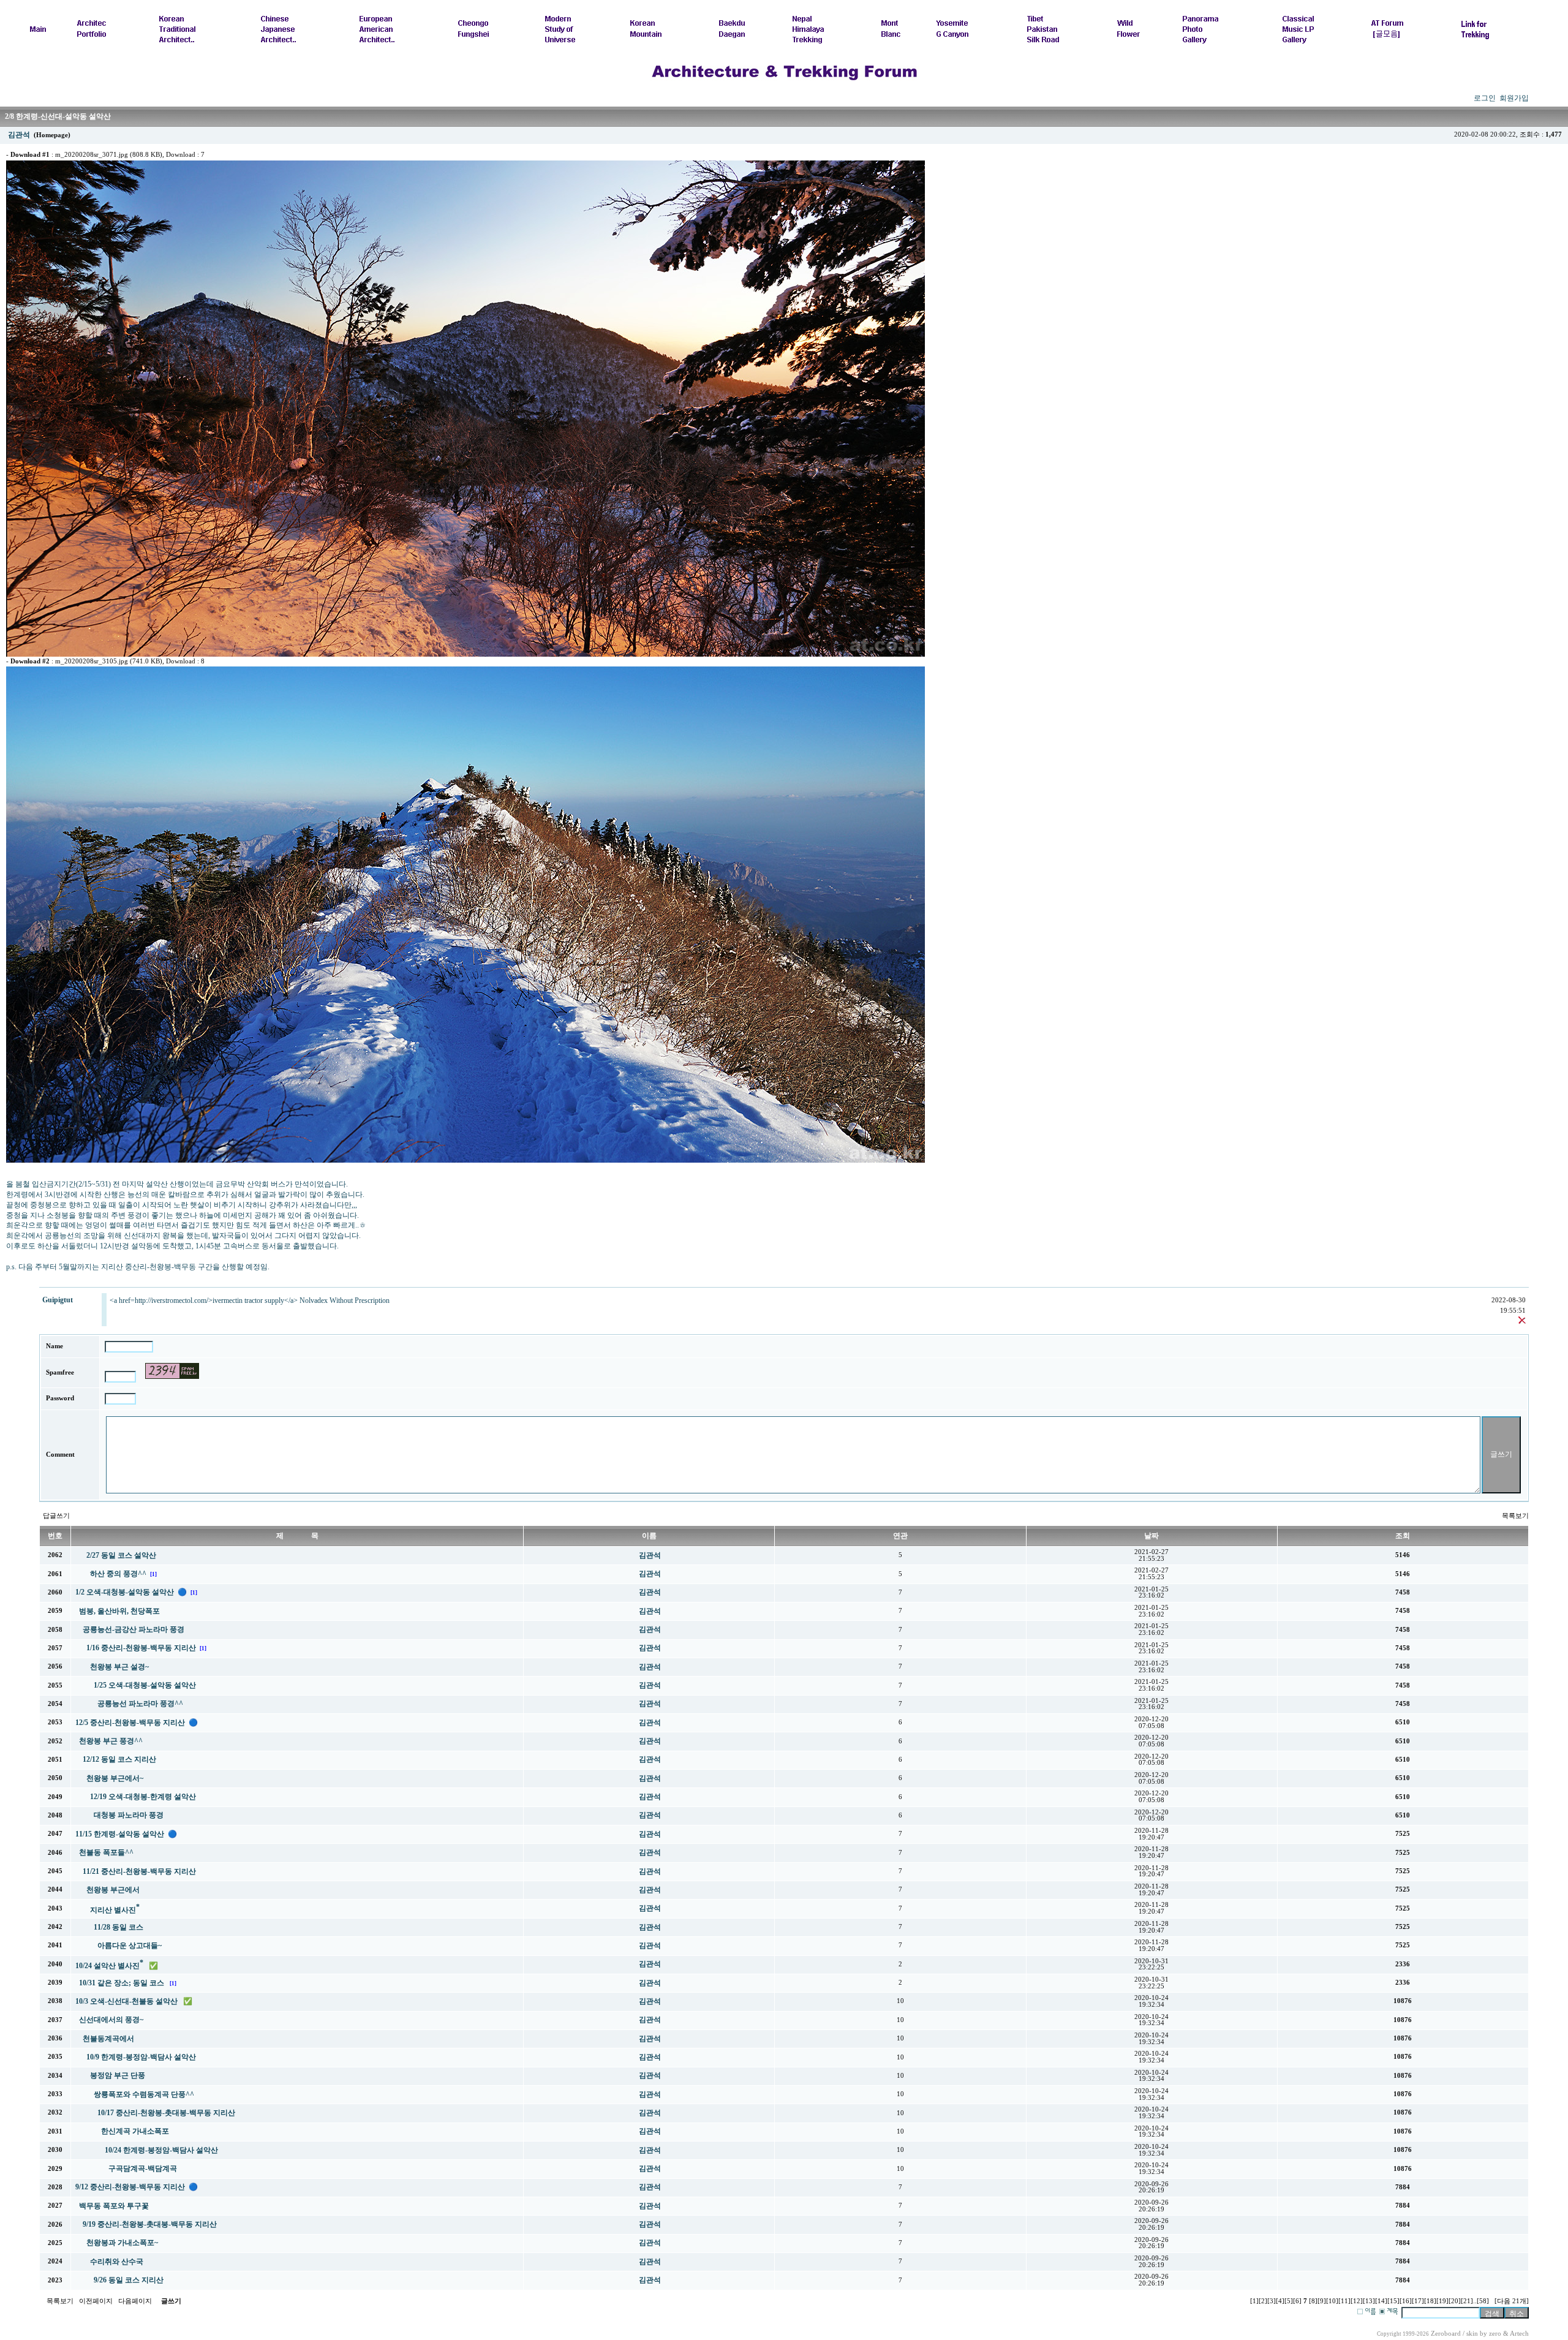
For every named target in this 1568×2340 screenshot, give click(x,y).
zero (1495, 2334)
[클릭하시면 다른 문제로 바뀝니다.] (172, 1371)
